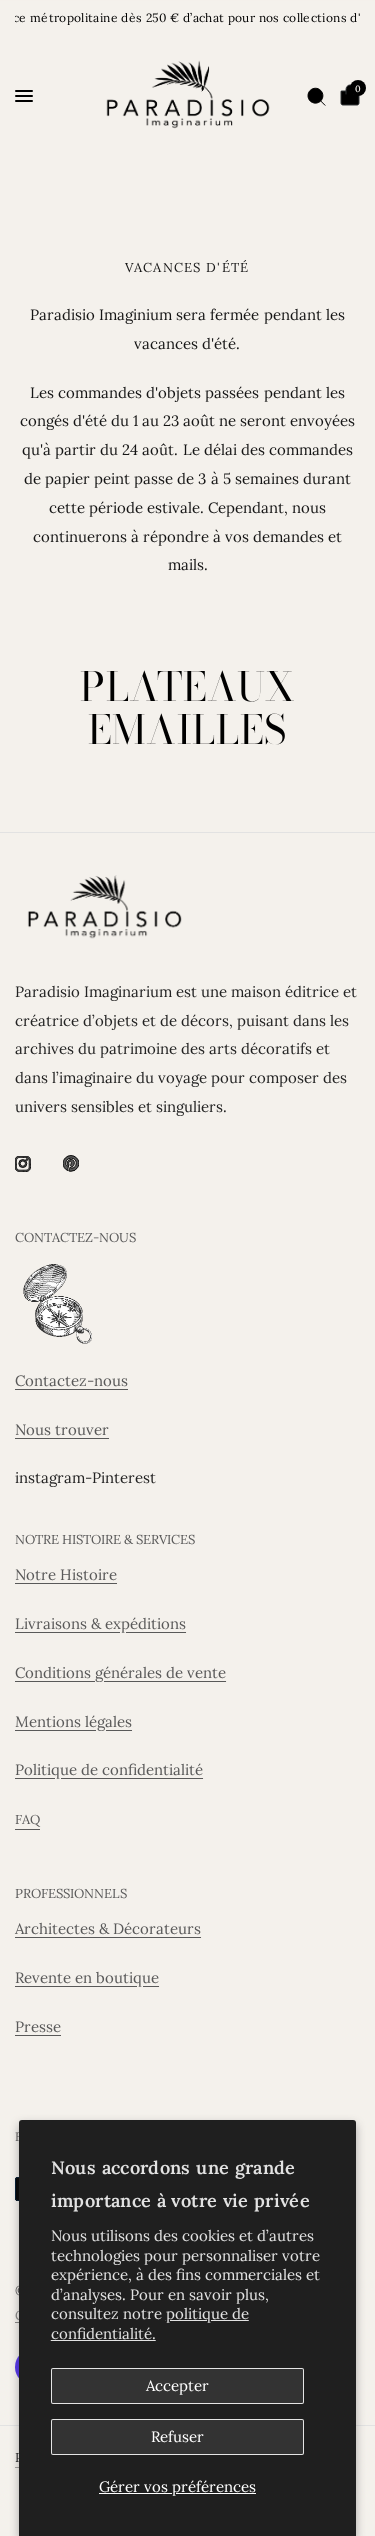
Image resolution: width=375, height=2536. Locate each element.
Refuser (177, 2436)
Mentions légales (73, 1721)
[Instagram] (37, 1164)
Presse (38, 2026)
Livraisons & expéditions (100, 1623)
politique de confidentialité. (150, 2323)
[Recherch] (316, 96)
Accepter (177, 2385)
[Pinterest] (85, 1164)
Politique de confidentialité (109, 1769)
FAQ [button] (27, 1819)
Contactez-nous (71, 1380)
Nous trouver (62, 1429)
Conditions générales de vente (120, 1672)
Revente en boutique (87, 1977)
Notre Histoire (66, 1574)
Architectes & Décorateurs (108, 1928)
